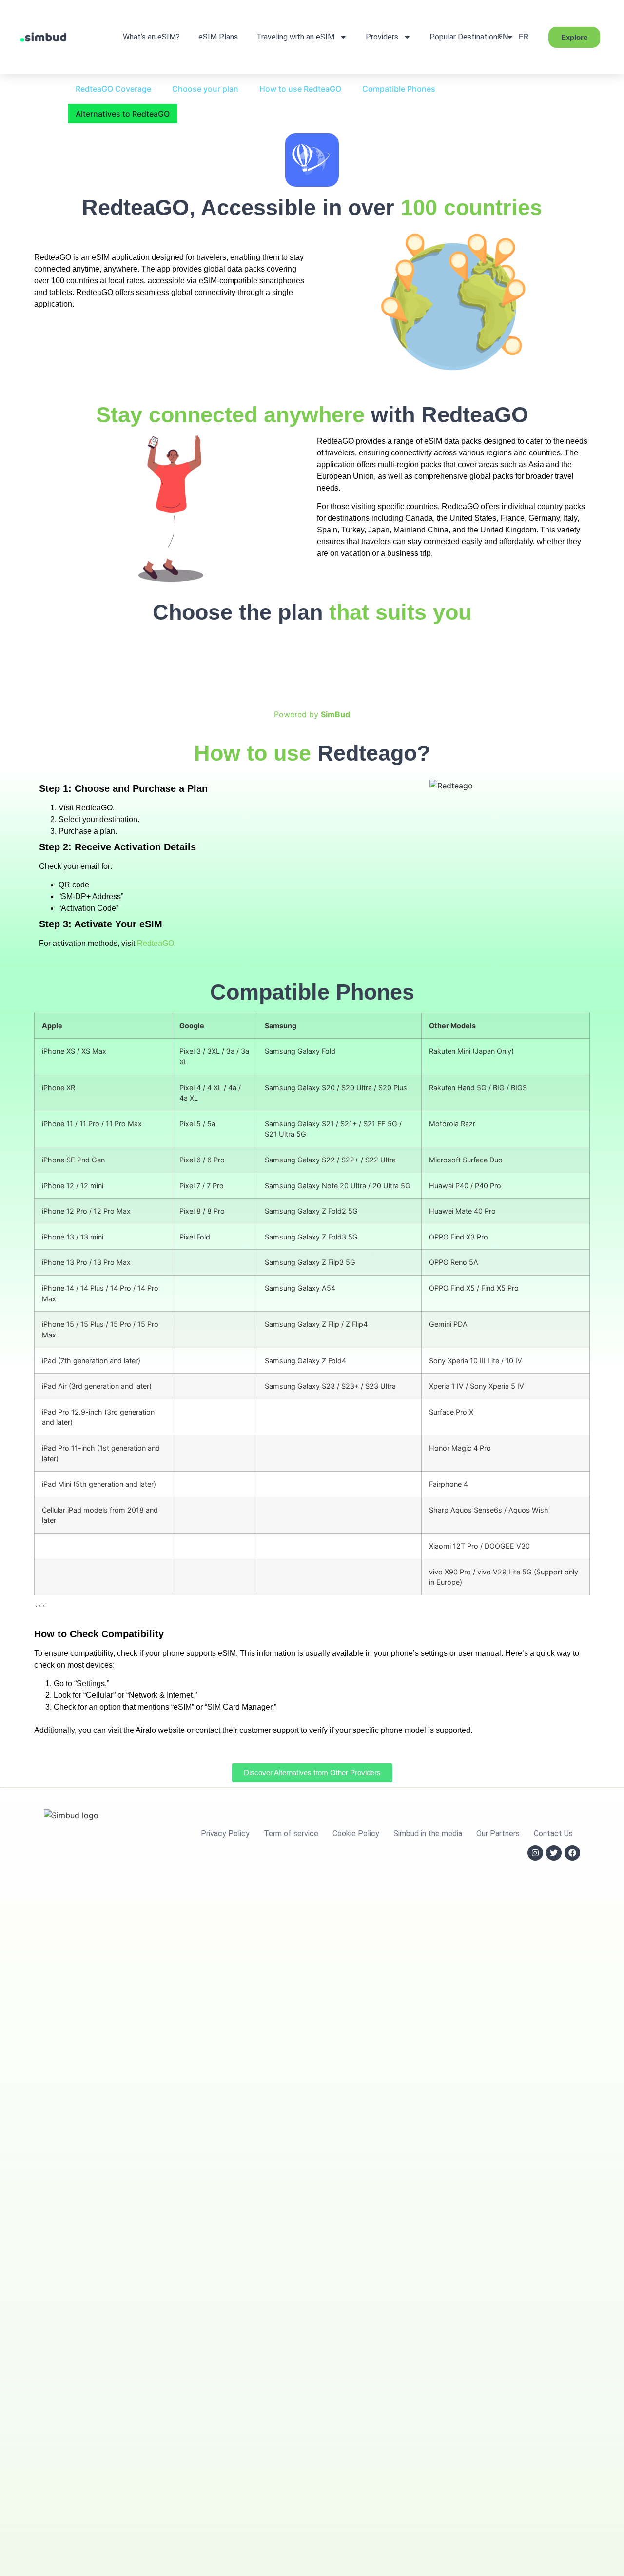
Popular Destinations (465, 37)
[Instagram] (535, 1853)
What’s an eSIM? (151, 37)
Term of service (291, 1834)
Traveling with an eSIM (295, 37)
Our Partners (498, 1834)
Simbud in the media (428, 1834)
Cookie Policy (356, 1834)
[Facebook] (572, 1853)
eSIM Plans (218, 37)
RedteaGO (156, 943)
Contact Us (553, 1834)
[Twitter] (554, 1853)
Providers (382, 37)
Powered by (312, 714)
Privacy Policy (225, 1834)
